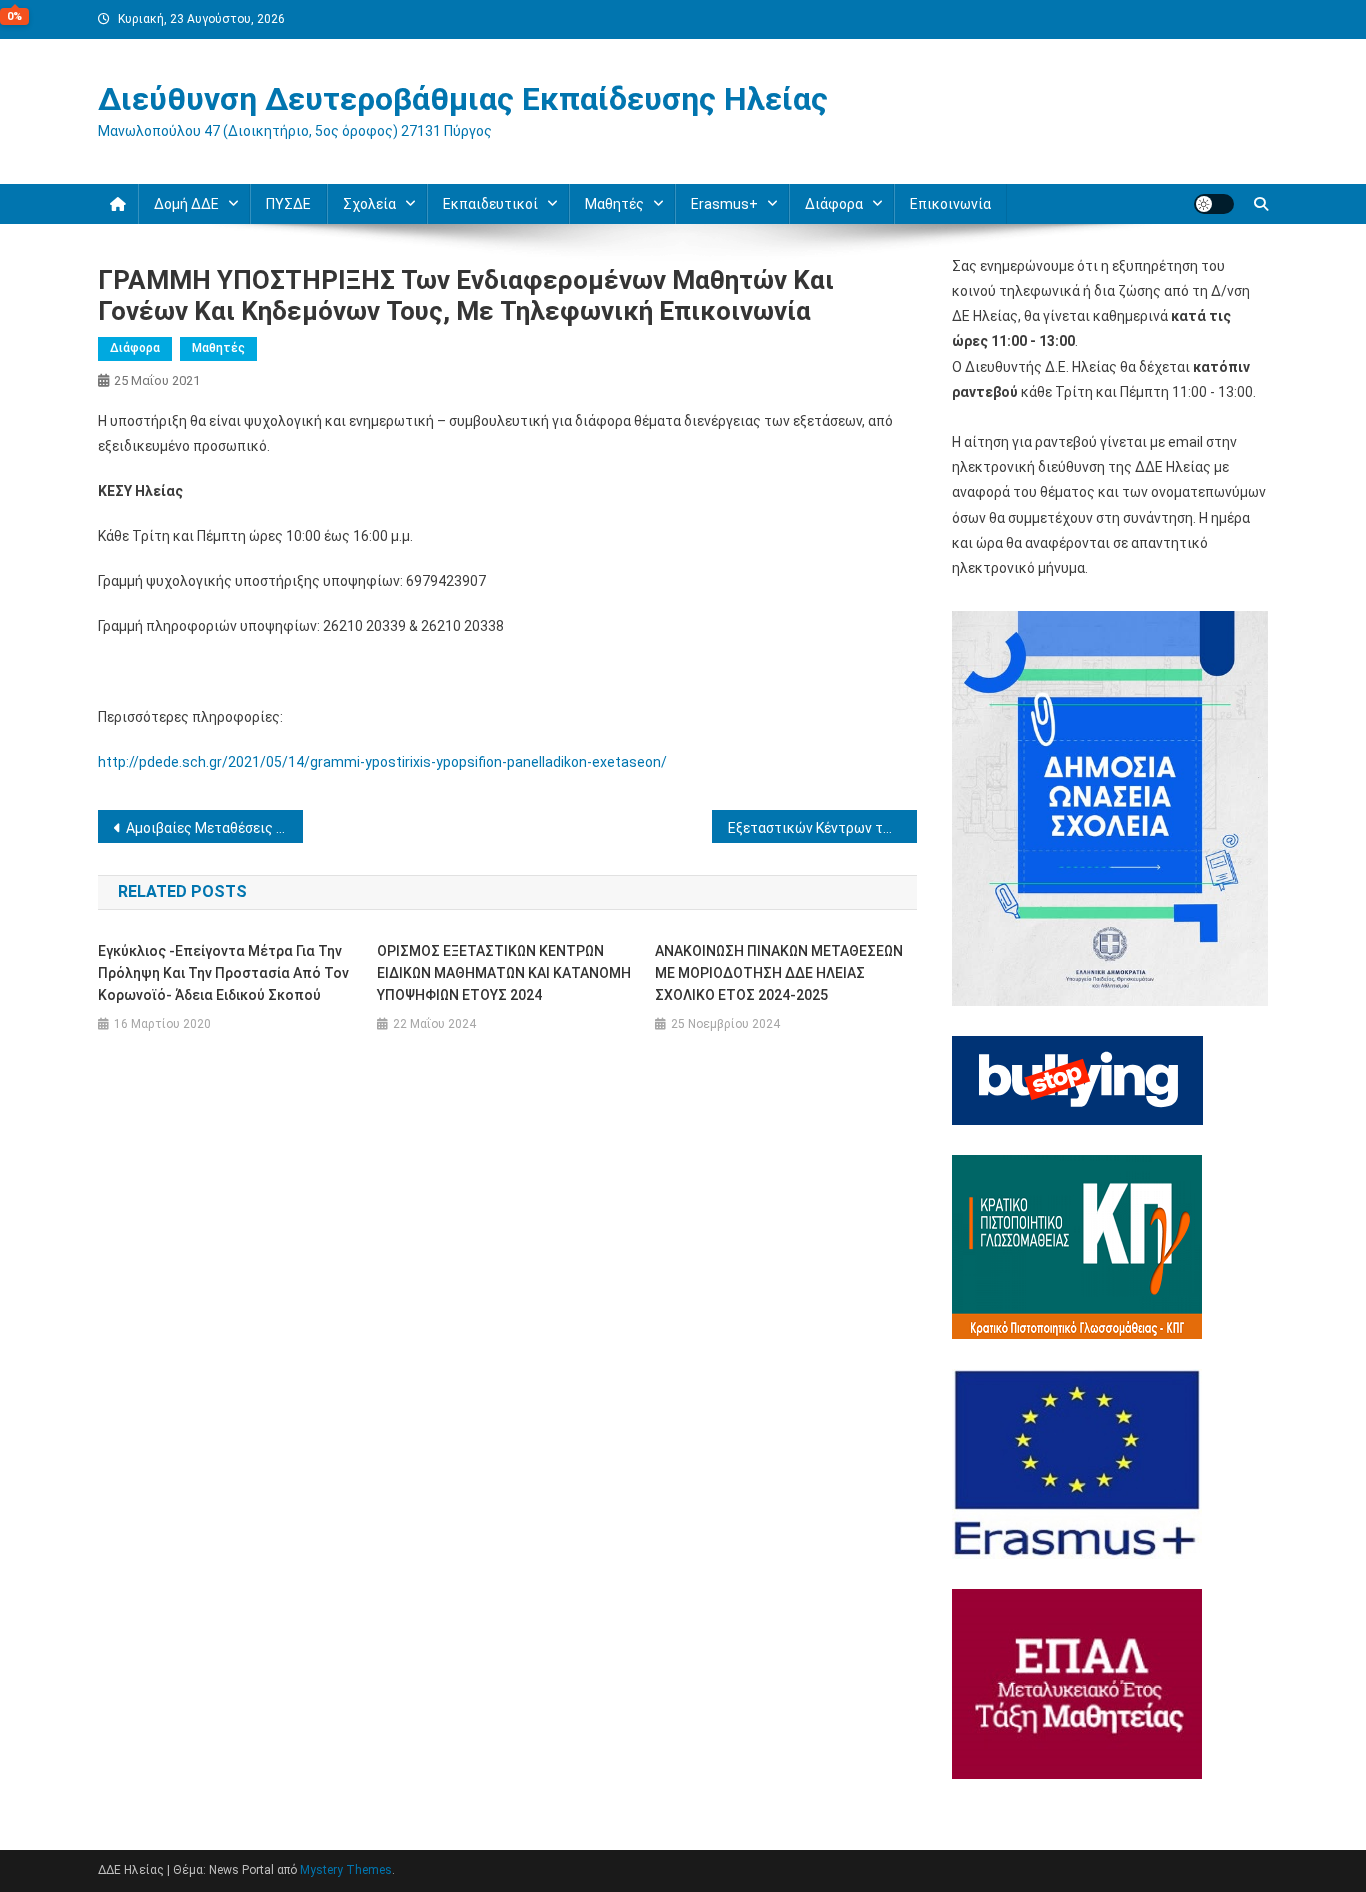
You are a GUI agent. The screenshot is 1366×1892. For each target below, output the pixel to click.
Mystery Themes (346, 1870)
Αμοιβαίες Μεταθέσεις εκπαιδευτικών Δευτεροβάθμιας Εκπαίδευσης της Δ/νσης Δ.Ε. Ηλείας (214, 828)
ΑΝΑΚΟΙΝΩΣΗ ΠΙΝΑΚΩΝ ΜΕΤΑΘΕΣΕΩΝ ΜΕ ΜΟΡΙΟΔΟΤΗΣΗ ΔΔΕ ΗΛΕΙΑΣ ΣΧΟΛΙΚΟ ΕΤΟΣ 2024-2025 (779, 973)
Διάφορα (135, 348)
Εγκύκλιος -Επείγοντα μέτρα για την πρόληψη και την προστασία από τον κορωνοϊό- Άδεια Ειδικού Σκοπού (223, 973)
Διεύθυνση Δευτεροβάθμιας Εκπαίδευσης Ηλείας (463, 99)
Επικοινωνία (950, 204)
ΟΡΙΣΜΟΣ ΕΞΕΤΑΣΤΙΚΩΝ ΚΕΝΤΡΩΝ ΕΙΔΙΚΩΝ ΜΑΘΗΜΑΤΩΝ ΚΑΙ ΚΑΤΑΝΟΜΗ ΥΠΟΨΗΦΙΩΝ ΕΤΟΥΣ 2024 (504, 973)
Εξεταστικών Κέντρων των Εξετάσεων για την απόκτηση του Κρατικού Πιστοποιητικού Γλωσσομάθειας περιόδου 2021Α (822, 828)
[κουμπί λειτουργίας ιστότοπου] (1214, 204)
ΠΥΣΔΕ (288, 204)
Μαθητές (218, 348)
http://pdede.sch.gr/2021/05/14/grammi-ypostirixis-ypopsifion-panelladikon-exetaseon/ (382, 762)
